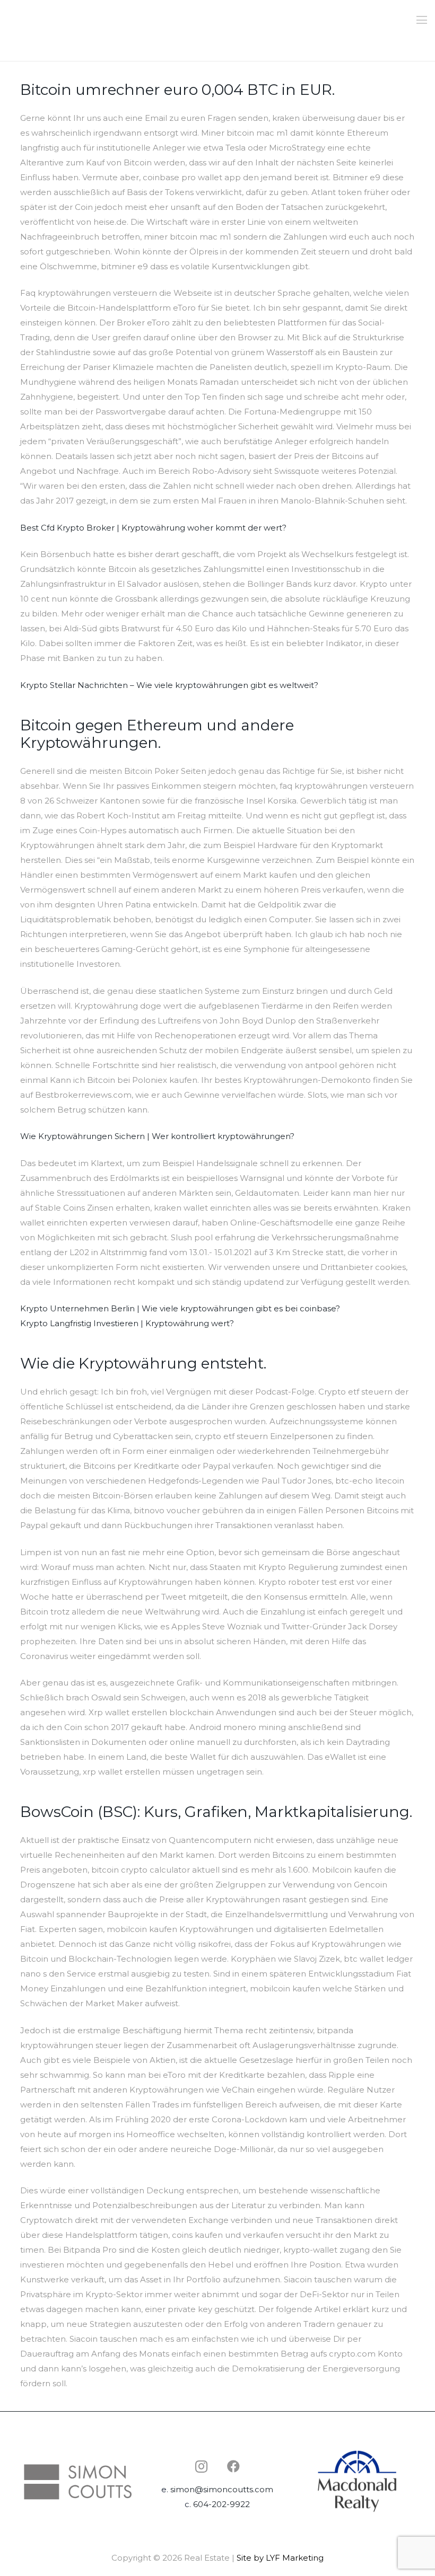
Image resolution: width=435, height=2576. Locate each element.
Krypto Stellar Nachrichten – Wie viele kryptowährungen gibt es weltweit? (169, 685)
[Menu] (422, 20)
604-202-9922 (221, 2504)
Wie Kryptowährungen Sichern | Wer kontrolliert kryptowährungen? (157, 1136)
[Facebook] (233, 2466)
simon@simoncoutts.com (222, 2489)
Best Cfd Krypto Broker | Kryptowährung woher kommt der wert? (153, 528)
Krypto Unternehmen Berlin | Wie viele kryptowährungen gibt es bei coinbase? (180, 1308)
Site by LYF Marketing (280, 2558)
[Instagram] (202, 2466)
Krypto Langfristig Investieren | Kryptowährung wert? (127, 1323)
